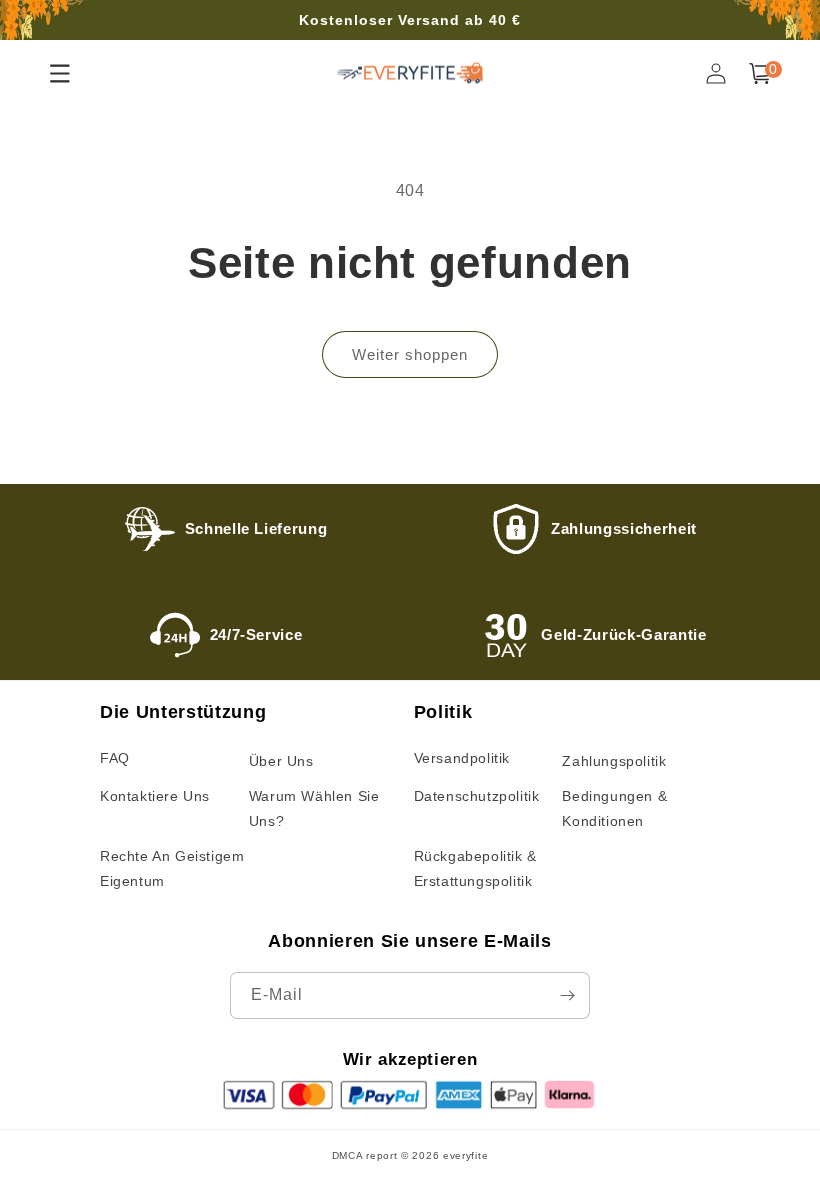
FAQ (115, 758)
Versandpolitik (462, 758)
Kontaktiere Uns (155, 796)
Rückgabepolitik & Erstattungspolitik (475, 868)
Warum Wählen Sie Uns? (314, 808)
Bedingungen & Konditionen (614, 808)
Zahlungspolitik (614, 761)
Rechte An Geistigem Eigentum (172, 868)
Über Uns (281, 761)
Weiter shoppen (410, 354)
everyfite (465, 1155)
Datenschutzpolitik (477, 796)
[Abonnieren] (567, 995)
